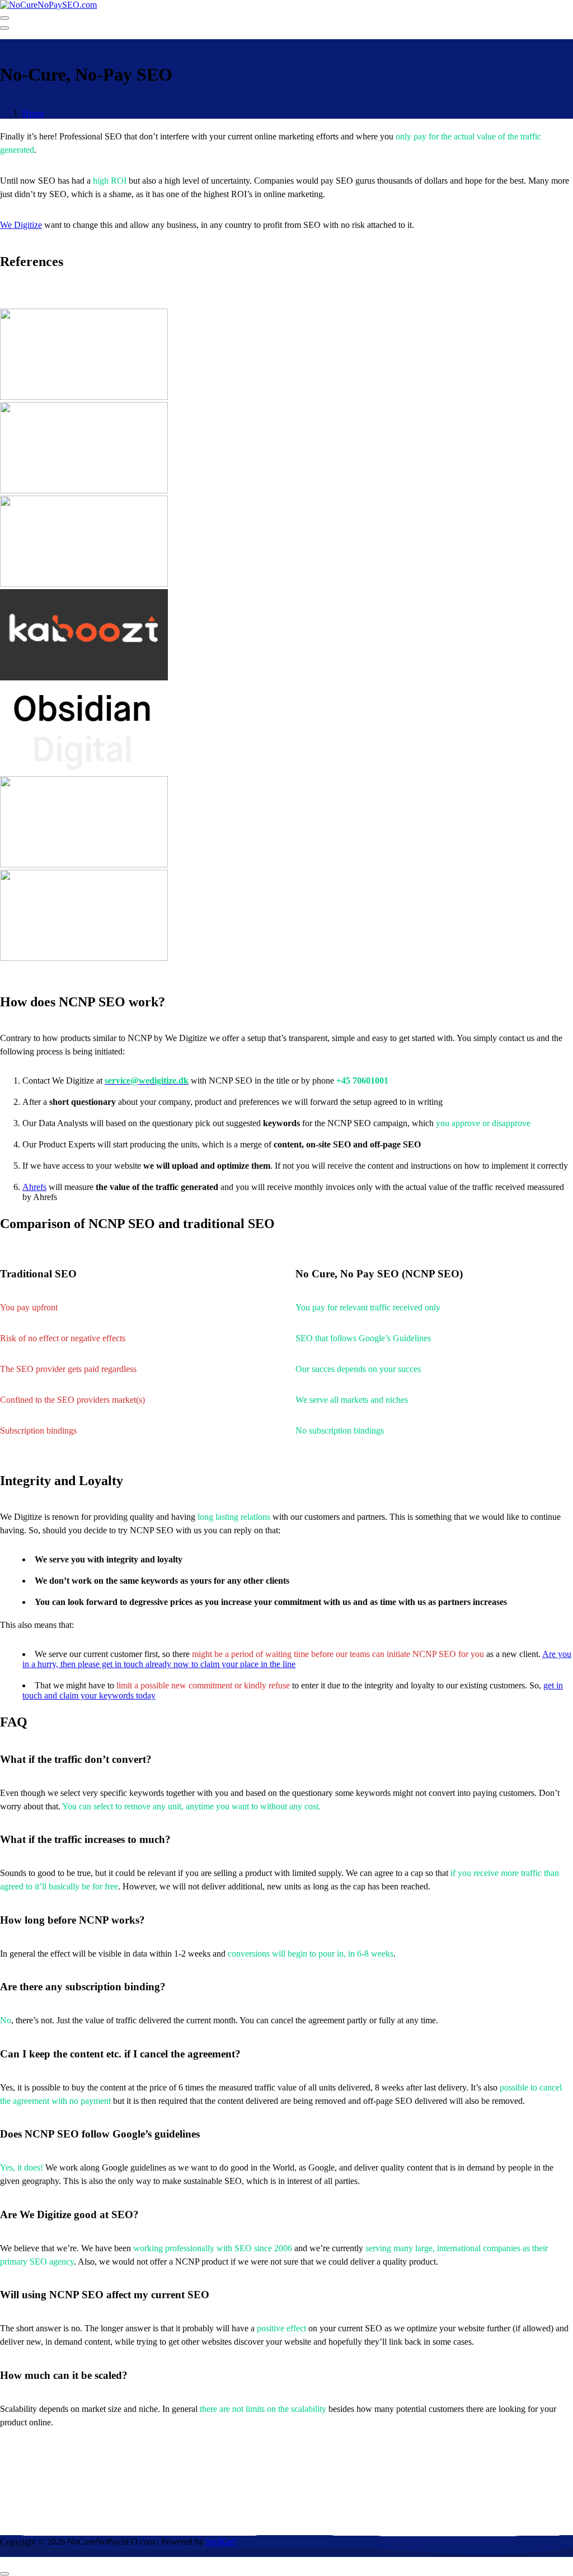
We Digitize (21, 225)
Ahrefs (34, 1187)
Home (33, 113)
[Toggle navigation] (4, 18)
